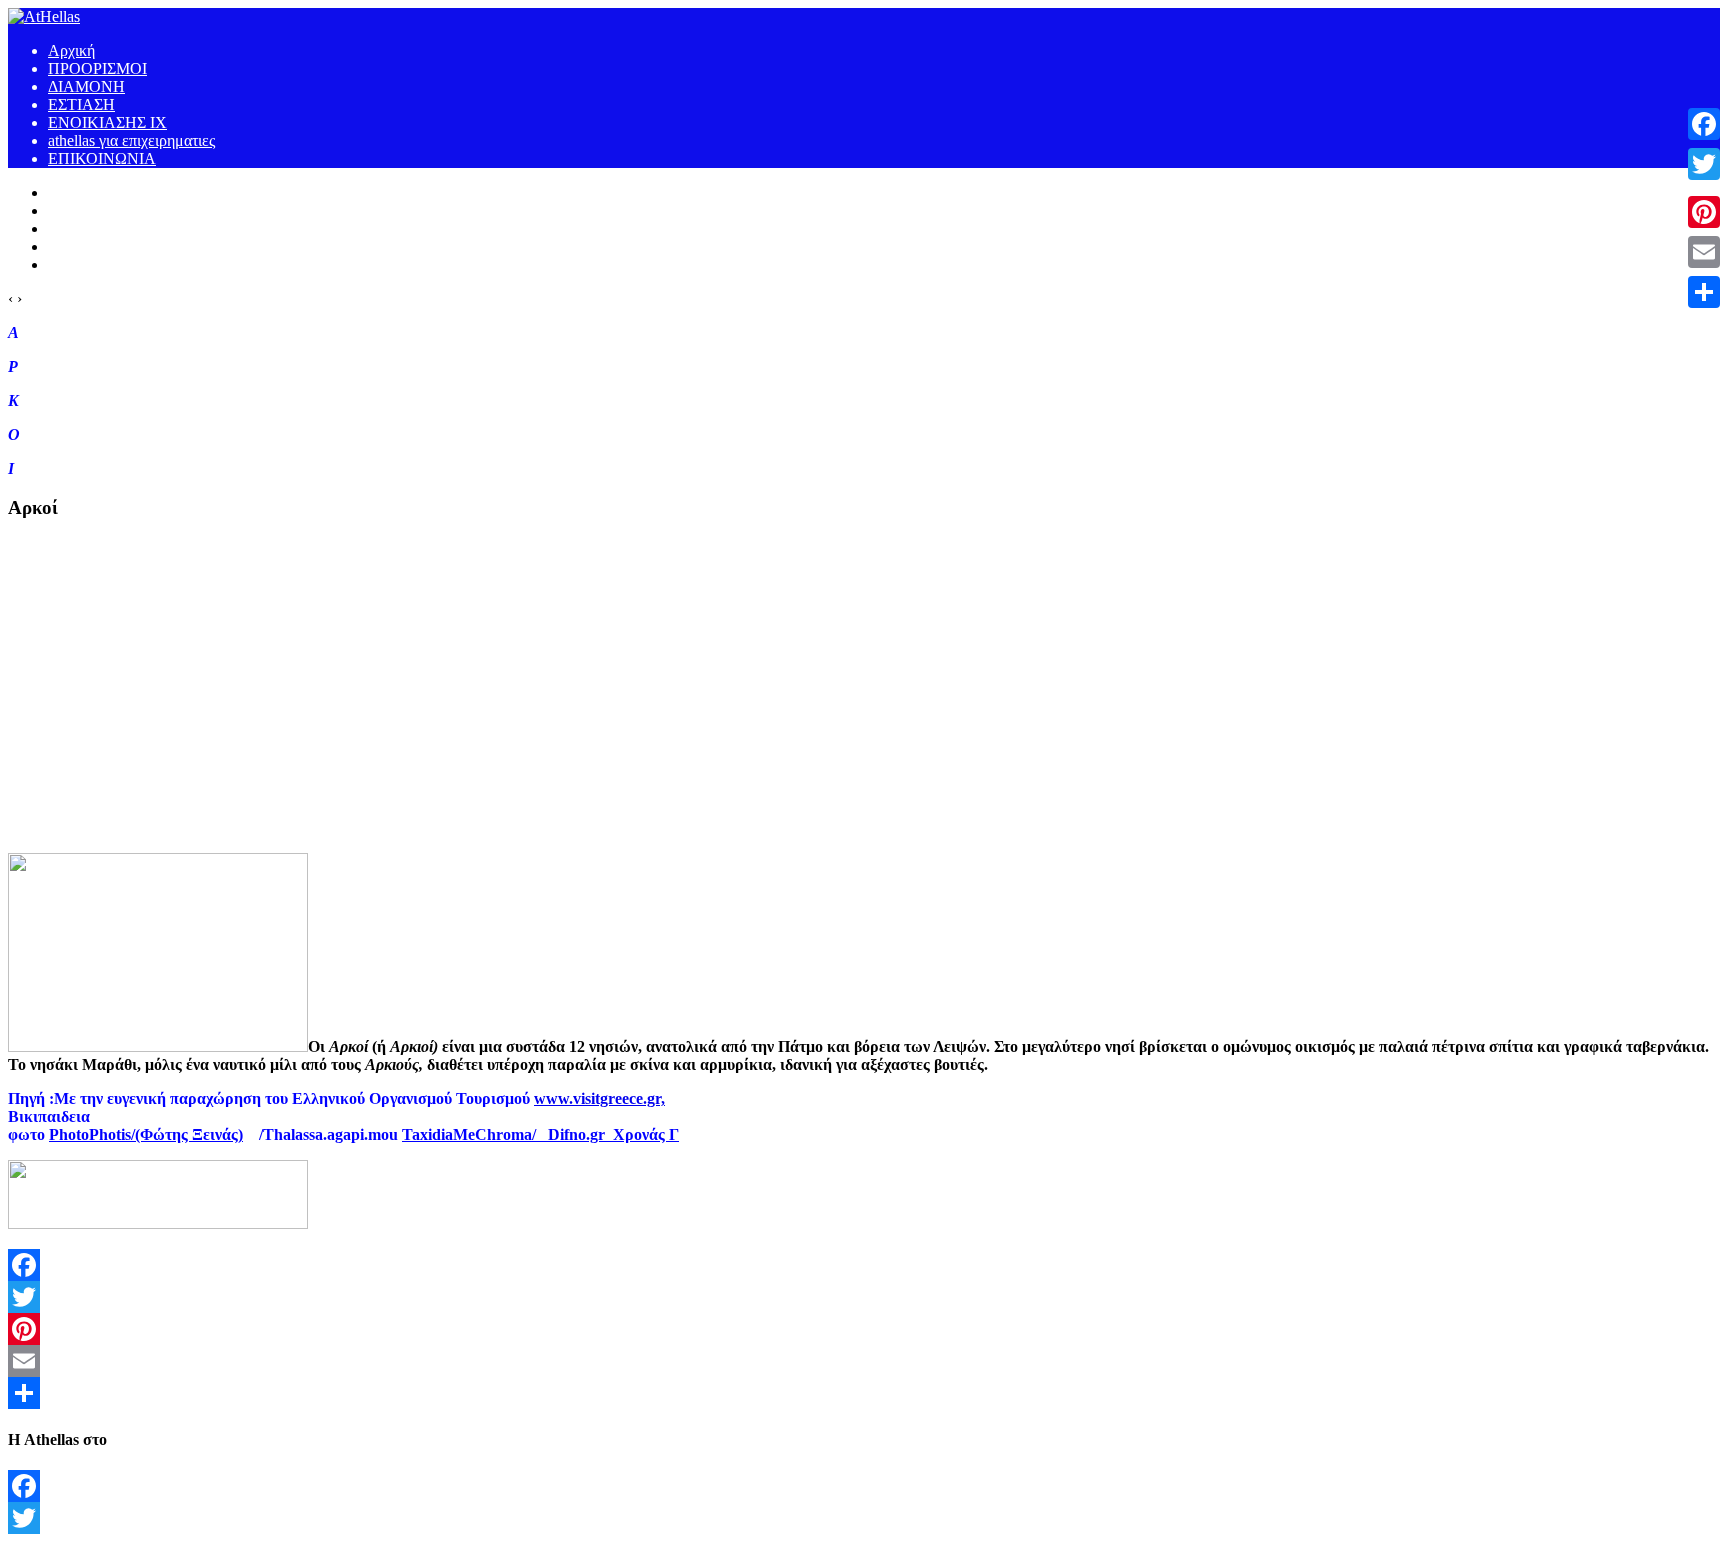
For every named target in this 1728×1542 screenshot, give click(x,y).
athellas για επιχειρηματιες (131, 140)
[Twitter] (864, 1297)
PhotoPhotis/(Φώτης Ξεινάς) (146, 1134)
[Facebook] (864, 1265)
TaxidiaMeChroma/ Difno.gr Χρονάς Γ (540, 1134)
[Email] (864, 1361)
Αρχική (71, 50)
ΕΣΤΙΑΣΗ (81, 104)
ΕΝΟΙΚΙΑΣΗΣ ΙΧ (107, 122)
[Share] (864, 1393)
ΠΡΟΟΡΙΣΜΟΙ (97, 68)
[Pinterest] (864, 1329)
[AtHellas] (44, 16)
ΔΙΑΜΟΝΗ (86, 86)
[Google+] (1704, 188)
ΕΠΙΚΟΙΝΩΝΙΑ (102, 158)
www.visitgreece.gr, (599, 1098)
